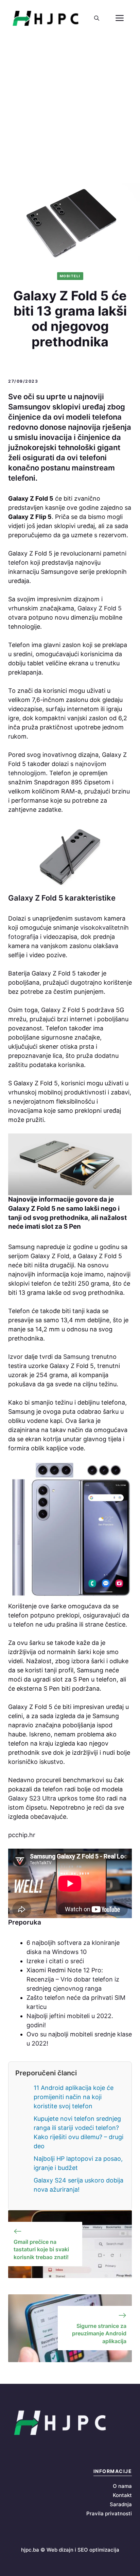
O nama (122, 2486)
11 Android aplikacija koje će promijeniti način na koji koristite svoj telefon (74, 2097)
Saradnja (121, 2504)
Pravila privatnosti (109, 2513)
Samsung (76, 1357)
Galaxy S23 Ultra (33, 1798)
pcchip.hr (22, 1835)
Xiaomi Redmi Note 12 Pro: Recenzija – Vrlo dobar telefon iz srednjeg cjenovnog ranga (73, 1979)
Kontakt (122, 2495)
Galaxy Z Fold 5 (99, 608)
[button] (97, 18)
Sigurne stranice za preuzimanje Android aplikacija (99, 2333)
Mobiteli (70, 276)
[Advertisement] (70, 110)
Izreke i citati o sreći (55, 1961)
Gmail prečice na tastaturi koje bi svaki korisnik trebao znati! (41, 2249)
